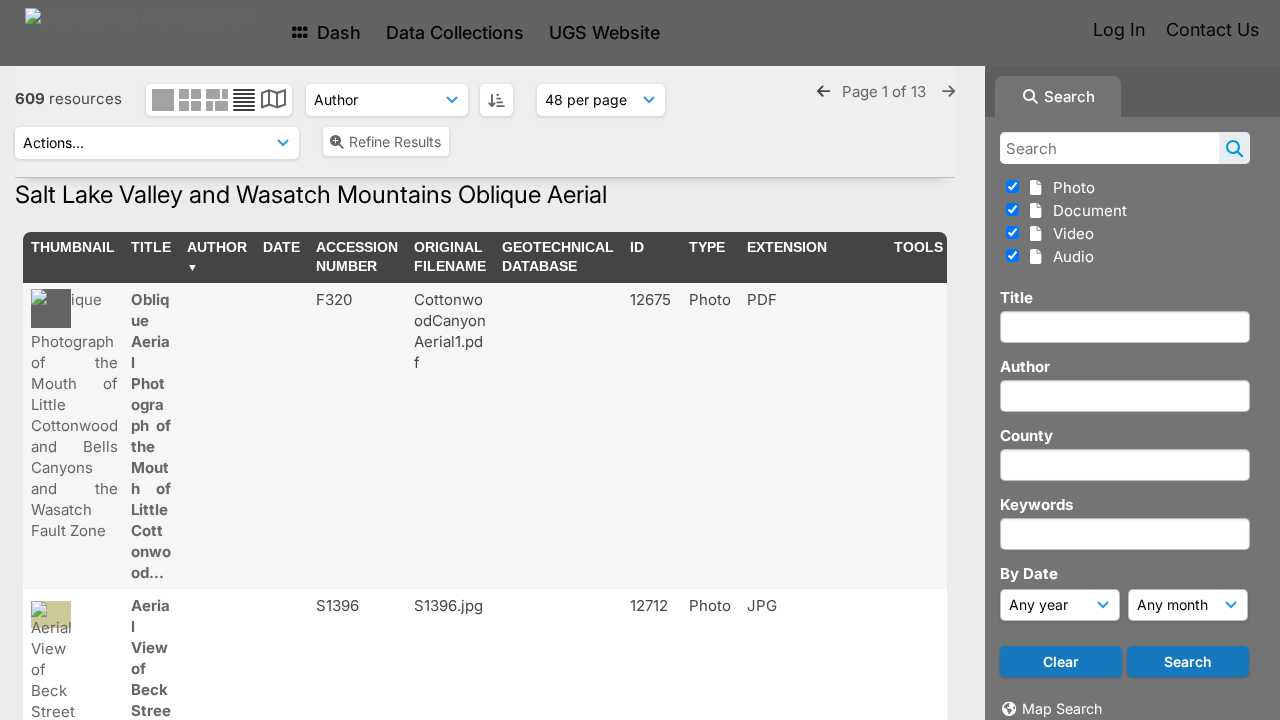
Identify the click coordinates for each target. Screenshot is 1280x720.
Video (1069, 233)
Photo (1070, 187)
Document (1086, 210)
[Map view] (273, 101)
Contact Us (1212, 29)
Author (1025, 366)
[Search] (1234, 148)
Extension (787, 247)
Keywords (1036, 504)
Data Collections (455, 32)
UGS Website (604, 32)
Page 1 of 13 (886, 91)
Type (707, 247)
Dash (336, 32)
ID (637, 247)
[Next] (948, 91)
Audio (1069, 256)
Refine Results (395, 141)
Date (281, 247)
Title (1016, 297)
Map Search (1062, 708)
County (1026, 435)
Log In (1119, 29)
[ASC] (496, 100)
